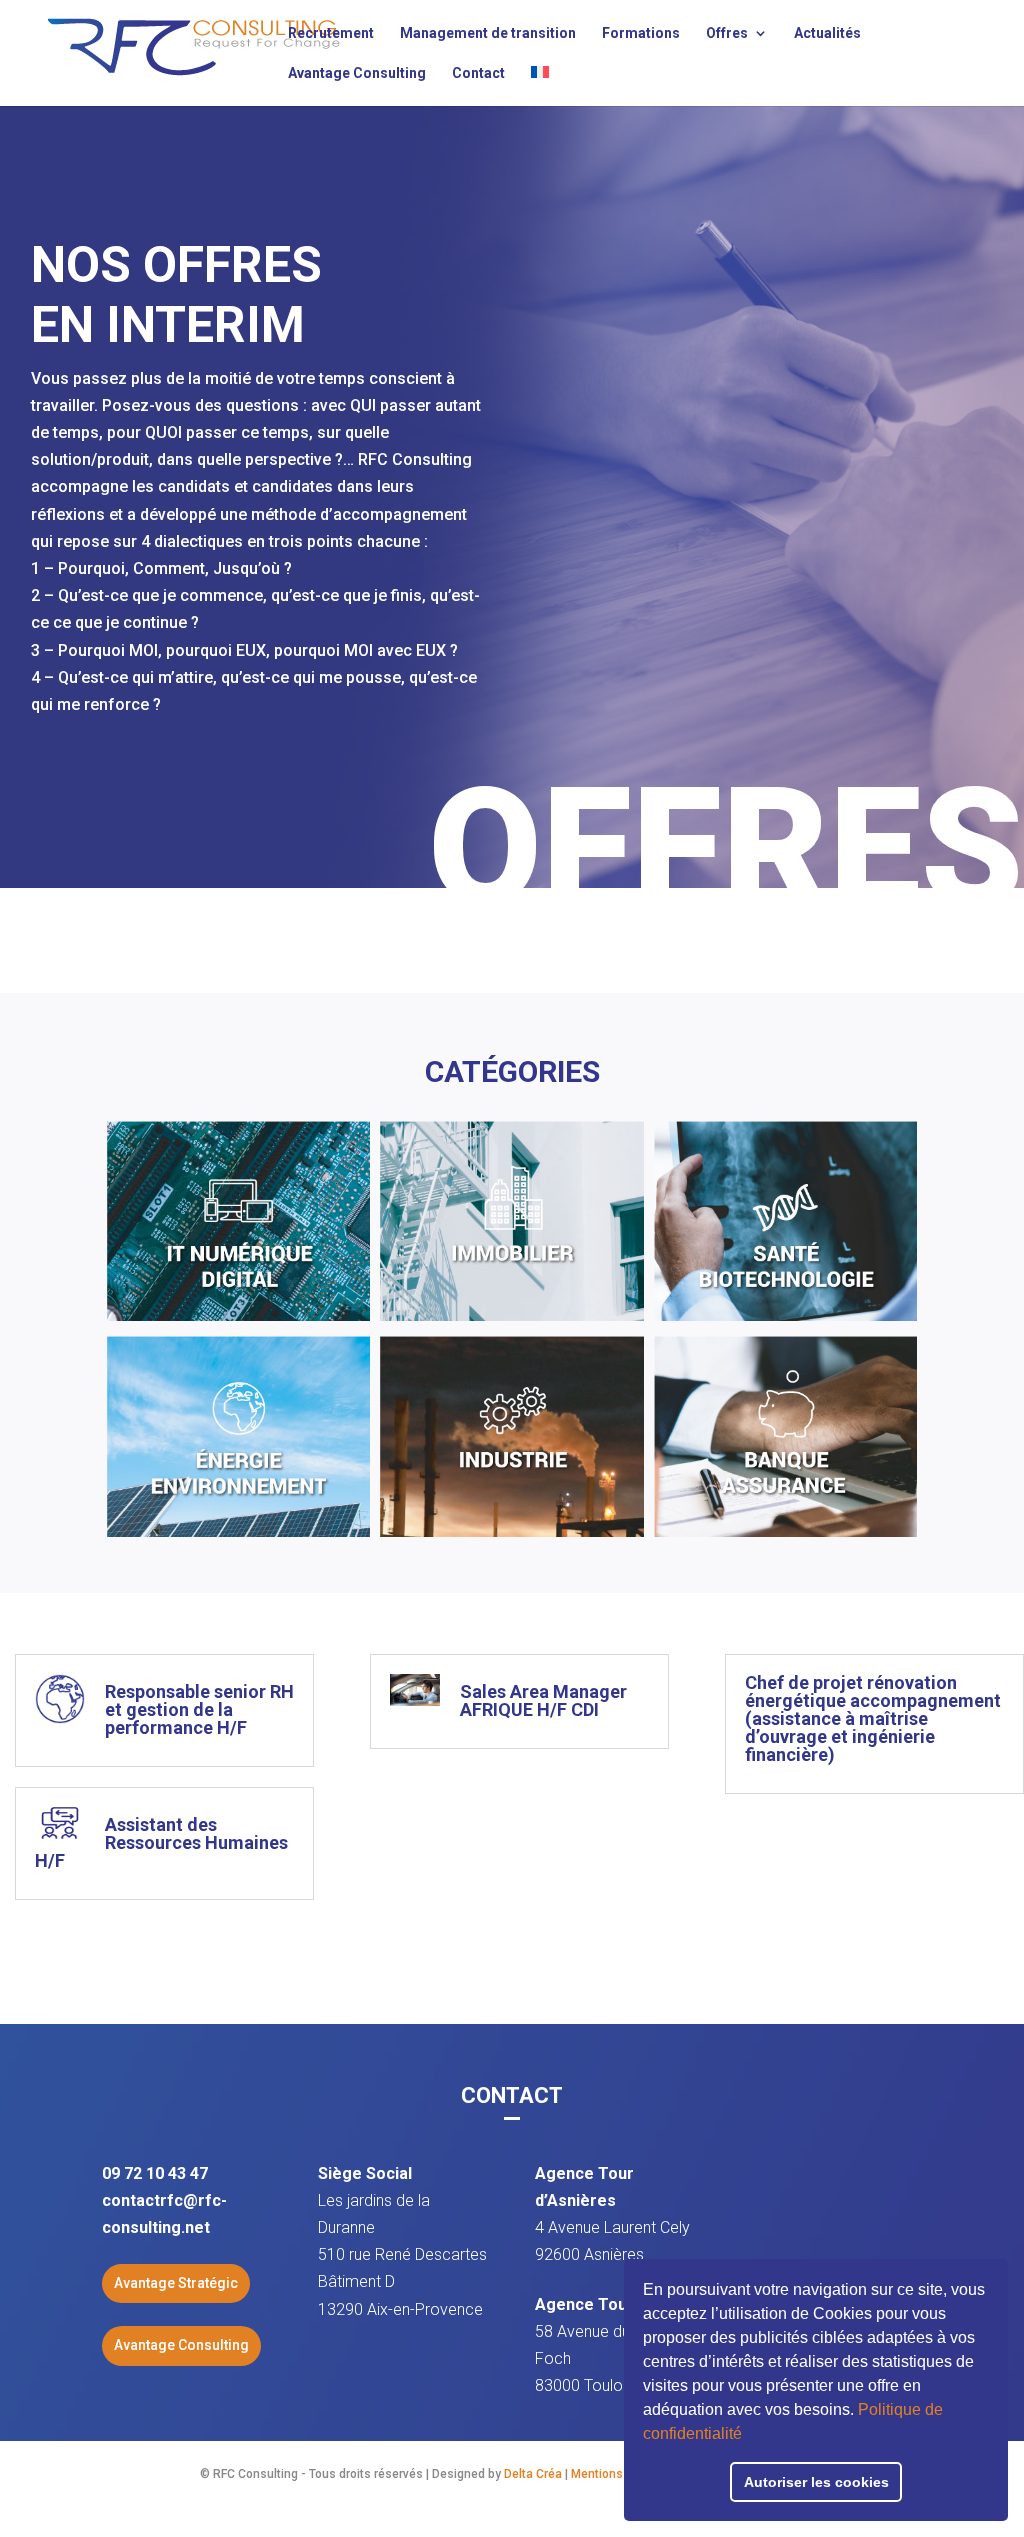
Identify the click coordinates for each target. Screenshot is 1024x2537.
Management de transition (488, 33)
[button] (749, 2436)
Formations (641, 33)
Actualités (827, 33)
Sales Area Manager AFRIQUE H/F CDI (543, 1700)
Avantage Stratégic (176, 2283)
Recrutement (331, 33)
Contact (478, 73)
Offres (727, 33)
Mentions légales (619, 2474)
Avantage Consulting (357, 73)
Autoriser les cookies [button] (816, 2482)
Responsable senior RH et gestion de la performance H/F (199, 1709)
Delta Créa (533, 2474)
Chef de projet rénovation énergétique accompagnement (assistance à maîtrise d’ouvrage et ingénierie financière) (873, 1718)
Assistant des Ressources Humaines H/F (161, 1842)
